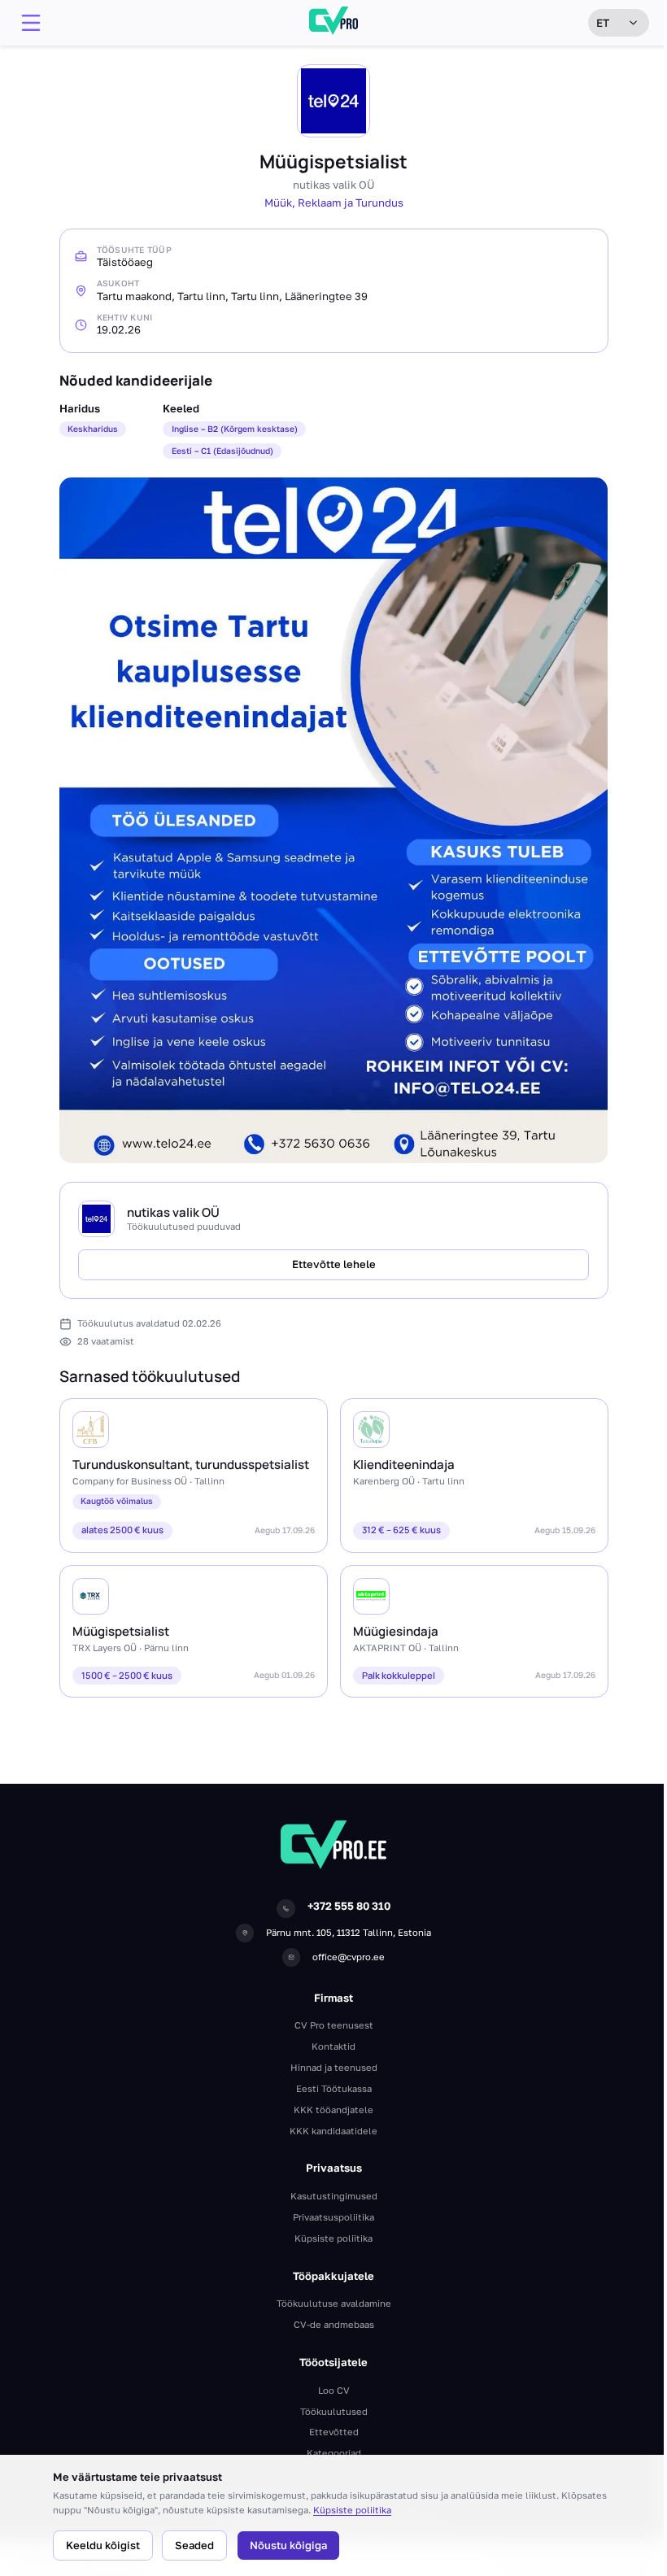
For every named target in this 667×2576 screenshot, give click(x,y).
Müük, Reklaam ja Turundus (334, 203)
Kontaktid (333, 2046)
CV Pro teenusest (334, 2025)
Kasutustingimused (334, 2196)
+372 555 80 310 (349, 1906)
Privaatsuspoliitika (333, 2217)
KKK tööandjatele (333, 2110)
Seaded (194, 2545)
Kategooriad (334, 2453)
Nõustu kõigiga (288, 2545)
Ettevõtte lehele (334, 1264)
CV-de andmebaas (334, 2324)
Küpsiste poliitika (352, 2510)
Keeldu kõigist (103, 2545)
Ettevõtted (334, 2432)
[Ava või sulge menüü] (31, 23)
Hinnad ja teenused (334, 2067)
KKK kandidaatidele (333, 2131)
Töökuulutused (334, 2411)
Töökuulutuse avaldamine (334, 2303)
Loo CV (334, 2390)
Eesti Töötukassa (334, 2088)
